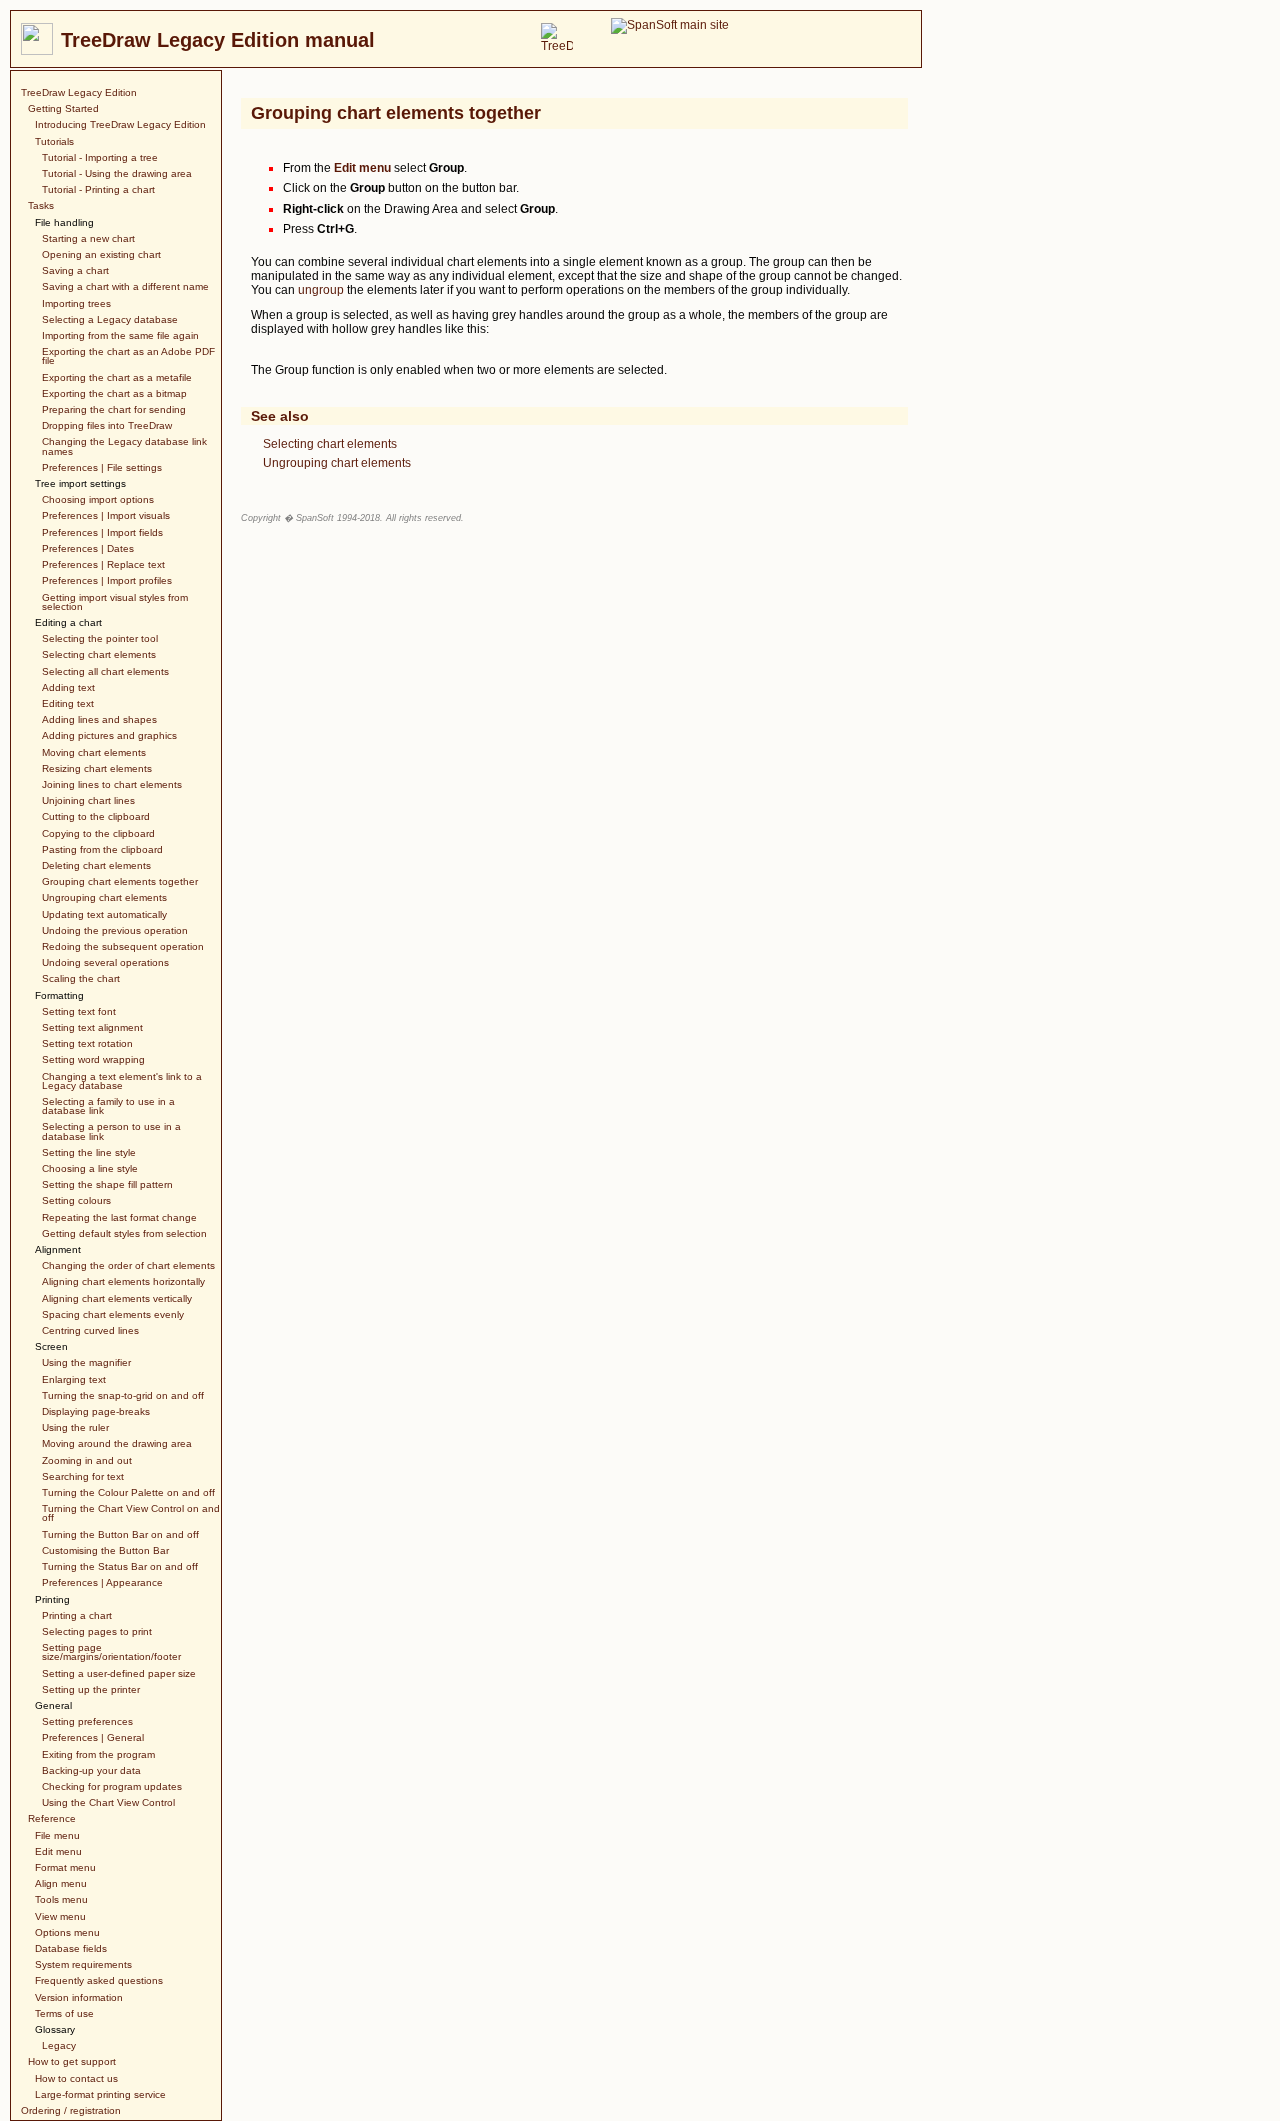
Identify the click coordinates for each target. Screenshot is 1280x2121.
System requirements (83, 1964)
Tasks (41, 205)
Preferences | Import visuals (106, 515)
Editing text (68, 703)
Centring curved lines (90, 1330)
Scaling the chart (81, 978)
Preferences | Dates (88, 548)
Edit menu (58, 1851)
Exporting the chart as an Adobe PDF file (128, 356)
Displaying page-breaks (96, 1411)
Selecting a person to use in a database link (111, 1131)
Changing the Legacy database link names (124, 446)
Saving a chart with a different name (125, 286)
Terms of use (64, 2013)
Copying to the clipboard (98, 833)
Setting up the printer (91, 1689)
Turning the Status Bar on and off (120, 1566)
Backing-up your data (91, 1770)
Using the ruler (75, 1427)
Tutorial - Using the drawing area (117, 173)
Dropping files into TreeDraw (107, 425)
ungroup (321, 290)
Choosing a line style (90, 1168)
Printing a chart (77, 1615)
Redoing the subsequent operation (123, 946)
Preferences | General (93, 1737)
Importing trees (76, 303)
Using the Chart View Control (108, 1802)
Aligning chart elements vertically (117, 1298)
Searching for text (83, 1476)
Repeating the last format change (119, 1217)
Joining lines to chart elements (112, 784)
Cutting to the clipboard (96, 816)
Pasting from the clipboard (102, 849)
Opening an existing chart (101, 254)
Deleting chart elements (96, 865)
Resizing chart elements (97, 768)
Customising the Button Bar (105, 1550)
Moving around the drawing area (117, 1443)
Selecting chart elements (99, 654)
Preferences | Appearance (102, 1582)
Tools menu (61, 1899)
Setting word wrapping (93, 1059)
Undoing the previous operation (115, 930)
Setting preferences (87, 1721)
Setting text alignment (92, 1027)
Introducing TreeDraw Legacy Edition (120, 124)
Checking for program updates (112, 1786)
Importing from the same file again (120, 335)
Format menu (65, 1867)
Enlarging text (74, 1379)
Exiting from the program (98, 1754)
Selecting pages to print (97, 1631)
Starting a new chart (88, 238)
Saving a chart (75, 270)
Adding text (68, 687)
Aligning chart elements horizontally (123, 1281)
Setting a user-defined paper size (119, 1673)
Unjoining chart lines (88, 800)
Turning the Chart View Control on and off (131, 1513)
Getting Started (63, 108)
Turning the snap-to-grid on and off (123, 1395)
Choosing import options (98, 499)
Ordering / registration (71, 2110)
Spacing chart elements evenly (113, 1314)
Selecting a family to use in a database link (108, 1106)
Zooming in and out (87, 1460)
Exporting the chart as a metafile (117, 377)
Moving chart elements (94, 752)
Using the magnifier (86, 1362)
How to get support (72, 2061)
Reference (52, 1818)
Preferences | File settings (102, 467)
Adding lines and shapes (99, 719)
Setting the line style (89, 1152)
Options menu (67, 1932)
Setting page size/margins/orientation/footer (111, 1652)
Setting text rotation (87, 1043)
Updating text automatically (104, 914)
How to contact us (76, 2078)
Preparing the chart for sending (114, 409)
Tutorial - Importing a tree (100, 157)
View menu (60, 1916)
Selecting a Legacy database (110, 319)
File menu (57, 1835)
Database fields (71, 1948)
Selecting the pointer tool (100, 638)
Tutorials (54, 141)
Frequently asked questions (99, 1980)
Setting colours (76, 1200)
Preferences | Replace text (103, 564)
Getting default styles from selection (124, 1233)
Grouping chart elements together (120, 881)
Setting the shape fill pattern (107, 1184)
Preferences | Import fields (102, 532)
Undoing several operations (105, 962)
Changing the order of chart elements (128, 1265)
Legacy (59, 2045)
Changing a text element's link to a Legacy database (122, 1081)
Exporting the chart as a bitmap (114, 393)
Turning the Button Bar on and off (120, 1534)
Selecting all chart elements (105, 671)
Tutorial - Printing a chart (98, 189)
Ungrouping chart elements (104, 897)
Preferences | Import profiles (107, 580)
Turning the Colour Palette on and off (128, 1492)
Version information (79, 1997)
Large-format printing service (100, 2094)
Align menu (61, 1883)
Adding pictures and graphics (109, 735)
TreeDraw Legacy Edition (79, 92)
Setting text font (79, 1011)
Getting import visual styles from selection (115, 602)
